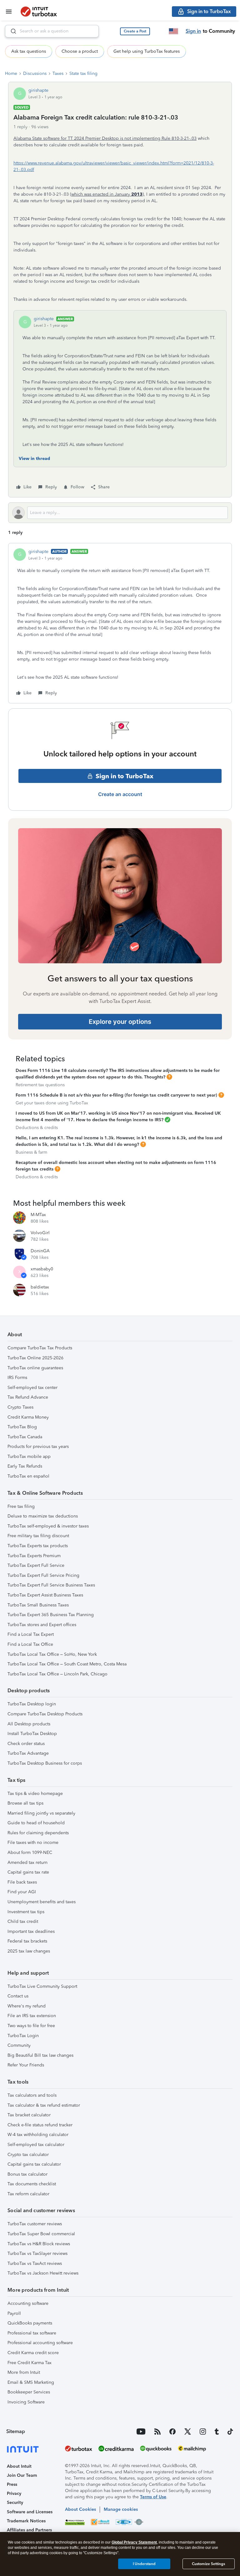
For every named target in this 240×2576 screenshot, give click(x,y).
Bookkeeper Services (29, 2392)
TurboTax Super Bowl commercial (41, 2234)
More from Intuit (24, 2372)
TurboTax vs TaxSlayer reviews (37, 2253)
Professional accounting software (40, 2343)
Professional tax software (32, 2333)
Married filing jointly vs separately (41, 1813)
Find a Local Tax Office (30, 1644)
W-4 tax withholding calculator (38, 2135)
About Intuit (19, 2466)
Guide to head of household (36, 1823)
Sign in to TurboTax (125, 776)
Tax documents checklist (32, 2184)
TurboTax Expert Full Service (36, 1565)
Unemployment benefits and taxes (42, 1902)
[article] (120, 623)
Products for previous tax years (38, 1447)
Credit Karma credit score (33, 2353)
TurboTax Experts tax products (38, 1546)
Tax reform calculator (28, 2194)
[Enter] (11, 31)
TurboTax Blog (22, 1427)
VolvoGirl (40, 1233)
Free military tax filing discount (38, 1536)
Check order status (26, 1744)
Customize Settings (208, 2564)
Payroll (14, 2313)
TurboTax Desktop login (32, 1704)
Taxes (58, 73)
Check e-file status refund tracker (40, 2125)
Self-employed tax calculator (36, 2145)
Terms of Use (153, 2497)
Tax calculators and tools (32, 2095)
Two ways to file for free (31, 2026)
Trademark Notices (26, 2521)
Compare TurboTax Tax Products (40, 1348)
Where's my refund (27, 2006)
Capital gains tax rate (28, 1872)
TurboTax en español (28, 1476)
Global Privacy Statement (134, 2542)
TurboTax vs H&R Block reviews (39, 2244)
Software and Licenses (30, 2512)
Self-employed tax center (32, 1388)
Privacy (14, 2493)
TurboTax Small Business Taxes (38, 1605)
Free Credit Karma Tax (30, 2363)
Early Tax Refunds (25, 1466)
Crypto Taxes (20, 1407)
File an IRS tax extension (32, 2016)
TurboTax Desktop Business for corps (45, 1763)
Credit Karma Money (28, 1417)
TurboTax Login (23, 2036)
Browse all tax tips (25, 1803)
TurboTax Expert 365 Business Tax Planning (51, 1615)
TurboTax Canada (25, 1437)
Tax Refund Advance (28, 1397)
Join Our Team (22, 2475)
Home (11, 73)
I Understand (144, 2564)
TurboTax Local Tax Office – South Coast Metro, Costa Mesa (67, 1664)
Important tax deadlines (31, 1931)
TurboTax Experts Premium (34, 1556)
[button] (135, 31)
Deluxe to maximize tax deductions (43, 1516)
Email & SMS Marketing (31, 2382)
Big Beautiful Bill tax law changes (40, 2055)
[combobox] (52, 31)
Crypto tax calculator (28, 2155)
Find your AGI (22, 1892)
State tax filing (83, 73)
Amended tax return (27, 1862)
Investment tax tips (26, 1912)
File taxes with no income (33, 1843)
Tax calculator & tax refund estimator (44, 2105)
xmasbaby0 (42, 1269)
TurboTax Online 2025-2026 (35, 1358)
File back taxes (22, 1882)
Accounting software (28, 2303)
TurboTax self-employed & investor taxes (48, 1526)
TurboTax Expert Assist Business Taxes (45, 1595)
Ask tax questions (29, 51)
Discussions (35, 73)
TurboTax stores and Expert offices (42, 1625)
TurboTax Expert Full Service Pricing (43, 1575)
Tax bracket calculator (29, 2115)
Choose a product (80, 51)
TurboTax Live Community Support (42, 1986)
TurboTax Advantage (28, 1753)
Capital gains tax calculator (34, 2164)
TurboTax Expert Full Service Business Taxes (51, 1585)
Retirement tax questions (40, 1085)
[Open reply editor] (120, 513)
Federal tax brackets (27, 1941)
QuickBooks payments (30, 2323)
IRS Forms (17, 1378)
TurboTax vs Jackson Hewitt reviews (43, 2273)
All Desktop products (29, 1724)
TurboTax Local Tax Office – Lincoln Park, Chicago (57, 1674)
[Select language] (173, 31)
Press (12, 2484)
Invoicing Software (26, 2402)
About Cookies (80, 2509)
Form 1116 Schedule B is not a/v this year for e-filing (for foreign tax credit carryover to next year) (116, 1095)
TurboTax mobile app (29, 1457)
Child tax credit (23, 1921)
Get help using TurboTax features (147, 51)
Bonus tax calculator (27, 2174)
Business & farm (31, 1152)
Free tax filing (21, 1506)
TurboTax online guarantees (35, 1368)
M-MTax (38, 1215)
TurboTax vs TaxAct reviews (35, 2263)
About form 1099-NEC (30, 1853)
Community (19, 2045)
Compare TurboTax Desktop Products (45, 1714)
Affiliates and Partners (29, 2530)
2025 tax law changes (29, 1951)
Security (15, 2503)
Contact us (18, 1996)
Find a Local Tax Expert (31, 1634)
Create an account (120, 794)
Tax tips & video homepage (35, 1794)
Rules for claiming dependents (38, 1833)
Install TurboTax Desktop (32, 1734)
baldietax (40, 1287)
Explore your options (120, 1022)
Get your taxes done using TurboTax (52, 1103)
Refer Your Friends (26, 2065)
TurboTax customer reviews (35, 2224)
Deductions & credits (37, 1128)
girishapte (38, 90)
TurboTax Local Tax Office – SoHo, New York (52, 1654)
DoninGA (40, 1251)
